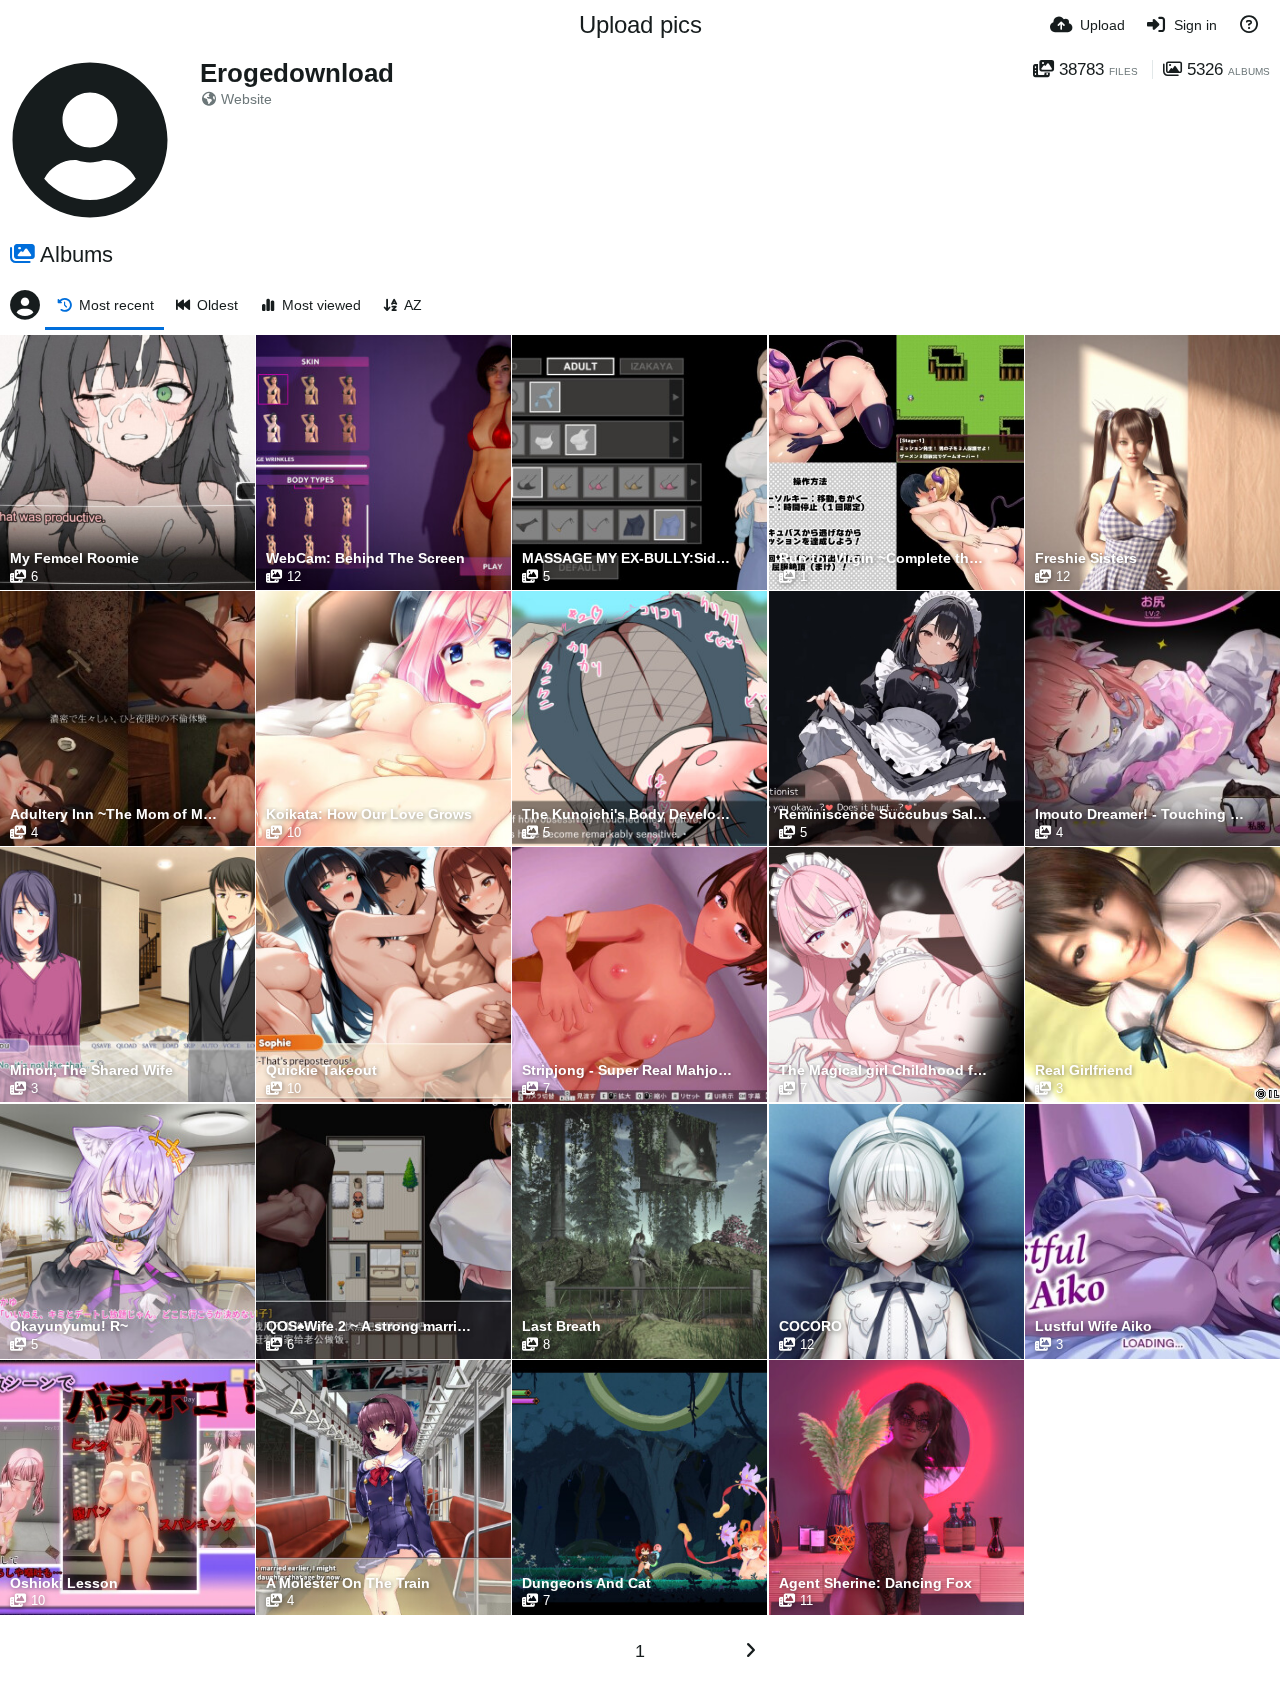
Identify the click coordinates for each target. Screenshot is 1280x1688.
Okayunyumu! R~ (69, 1326)
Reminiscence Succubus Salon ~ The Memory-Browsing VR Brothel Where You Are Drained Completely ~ (884, 814)
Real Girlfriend (1084, 1070)
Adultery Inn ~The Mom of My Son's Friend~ (115, 814)
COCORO (810, 1326)
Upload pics (640, 24)
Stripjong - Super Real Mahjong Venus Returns (627, 1070)
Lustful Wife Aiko (1093, 1326)
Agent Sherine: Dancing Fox (875, 1583)
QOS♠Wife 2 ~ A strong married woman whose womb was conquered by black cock (371, 1326)
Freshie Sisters (1086, 558)
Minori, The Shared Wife (91, 1070)
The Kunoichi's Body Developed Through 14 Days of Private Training (627, 814)
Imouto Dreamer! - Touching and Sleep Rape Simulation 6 (1140, 814)
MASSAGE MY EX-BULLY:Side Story (627, 558)
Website (246, 99)
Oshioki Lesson (64, 1583)
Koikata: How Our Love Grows (369, 814)
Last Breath (561, 1326)
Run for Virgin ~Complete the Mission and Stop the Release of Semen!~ (884, 558)
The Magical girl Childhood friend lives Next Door (884, 1070)
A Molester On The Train (348, 1583)
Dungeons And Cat (586, 1583)
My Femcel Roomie (74, 558)
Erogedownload (297, 73)
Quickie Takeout (321, 1070)
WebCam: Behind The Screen (365, 558)
